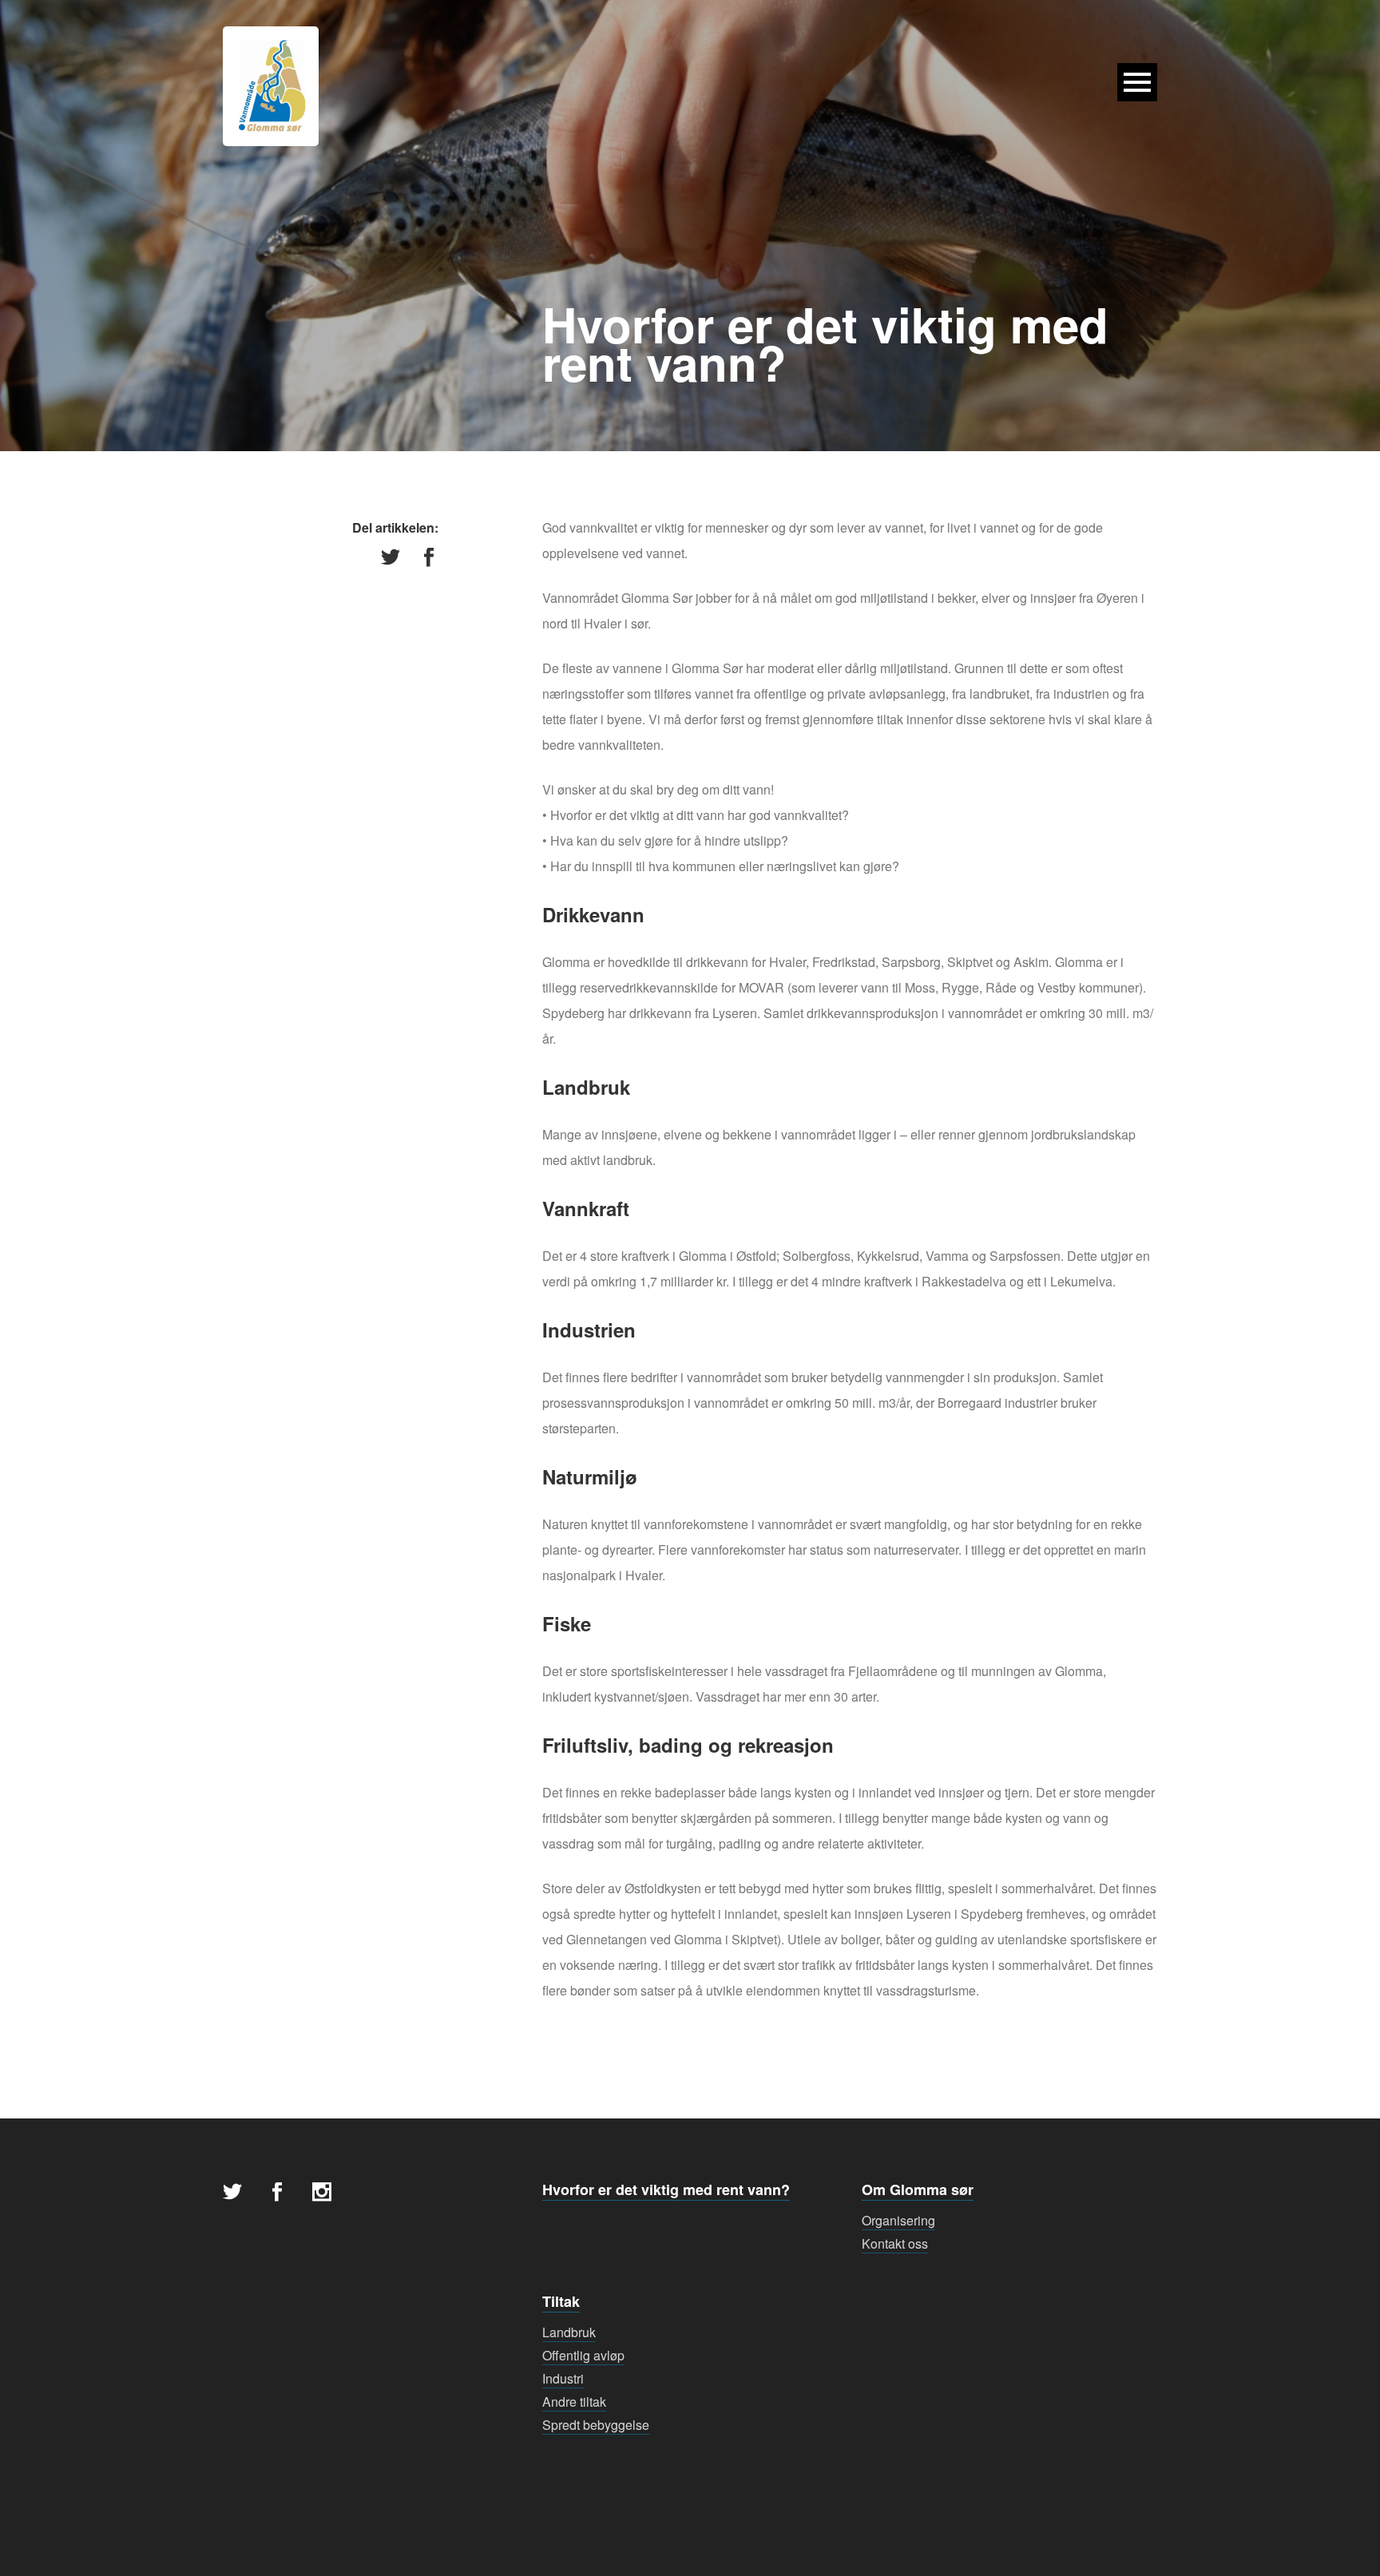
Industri (563, 2378)
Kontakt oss (895, 2243)
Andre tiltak (574, 2402)
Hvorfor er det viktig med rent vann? (666, 2190)
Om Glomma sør (918, 2190)
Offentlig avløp (583, 2355)
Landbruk (569, 2332)
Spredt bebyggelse (596, 2425)
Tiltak (561, 2301)
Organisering (898, 2220)
